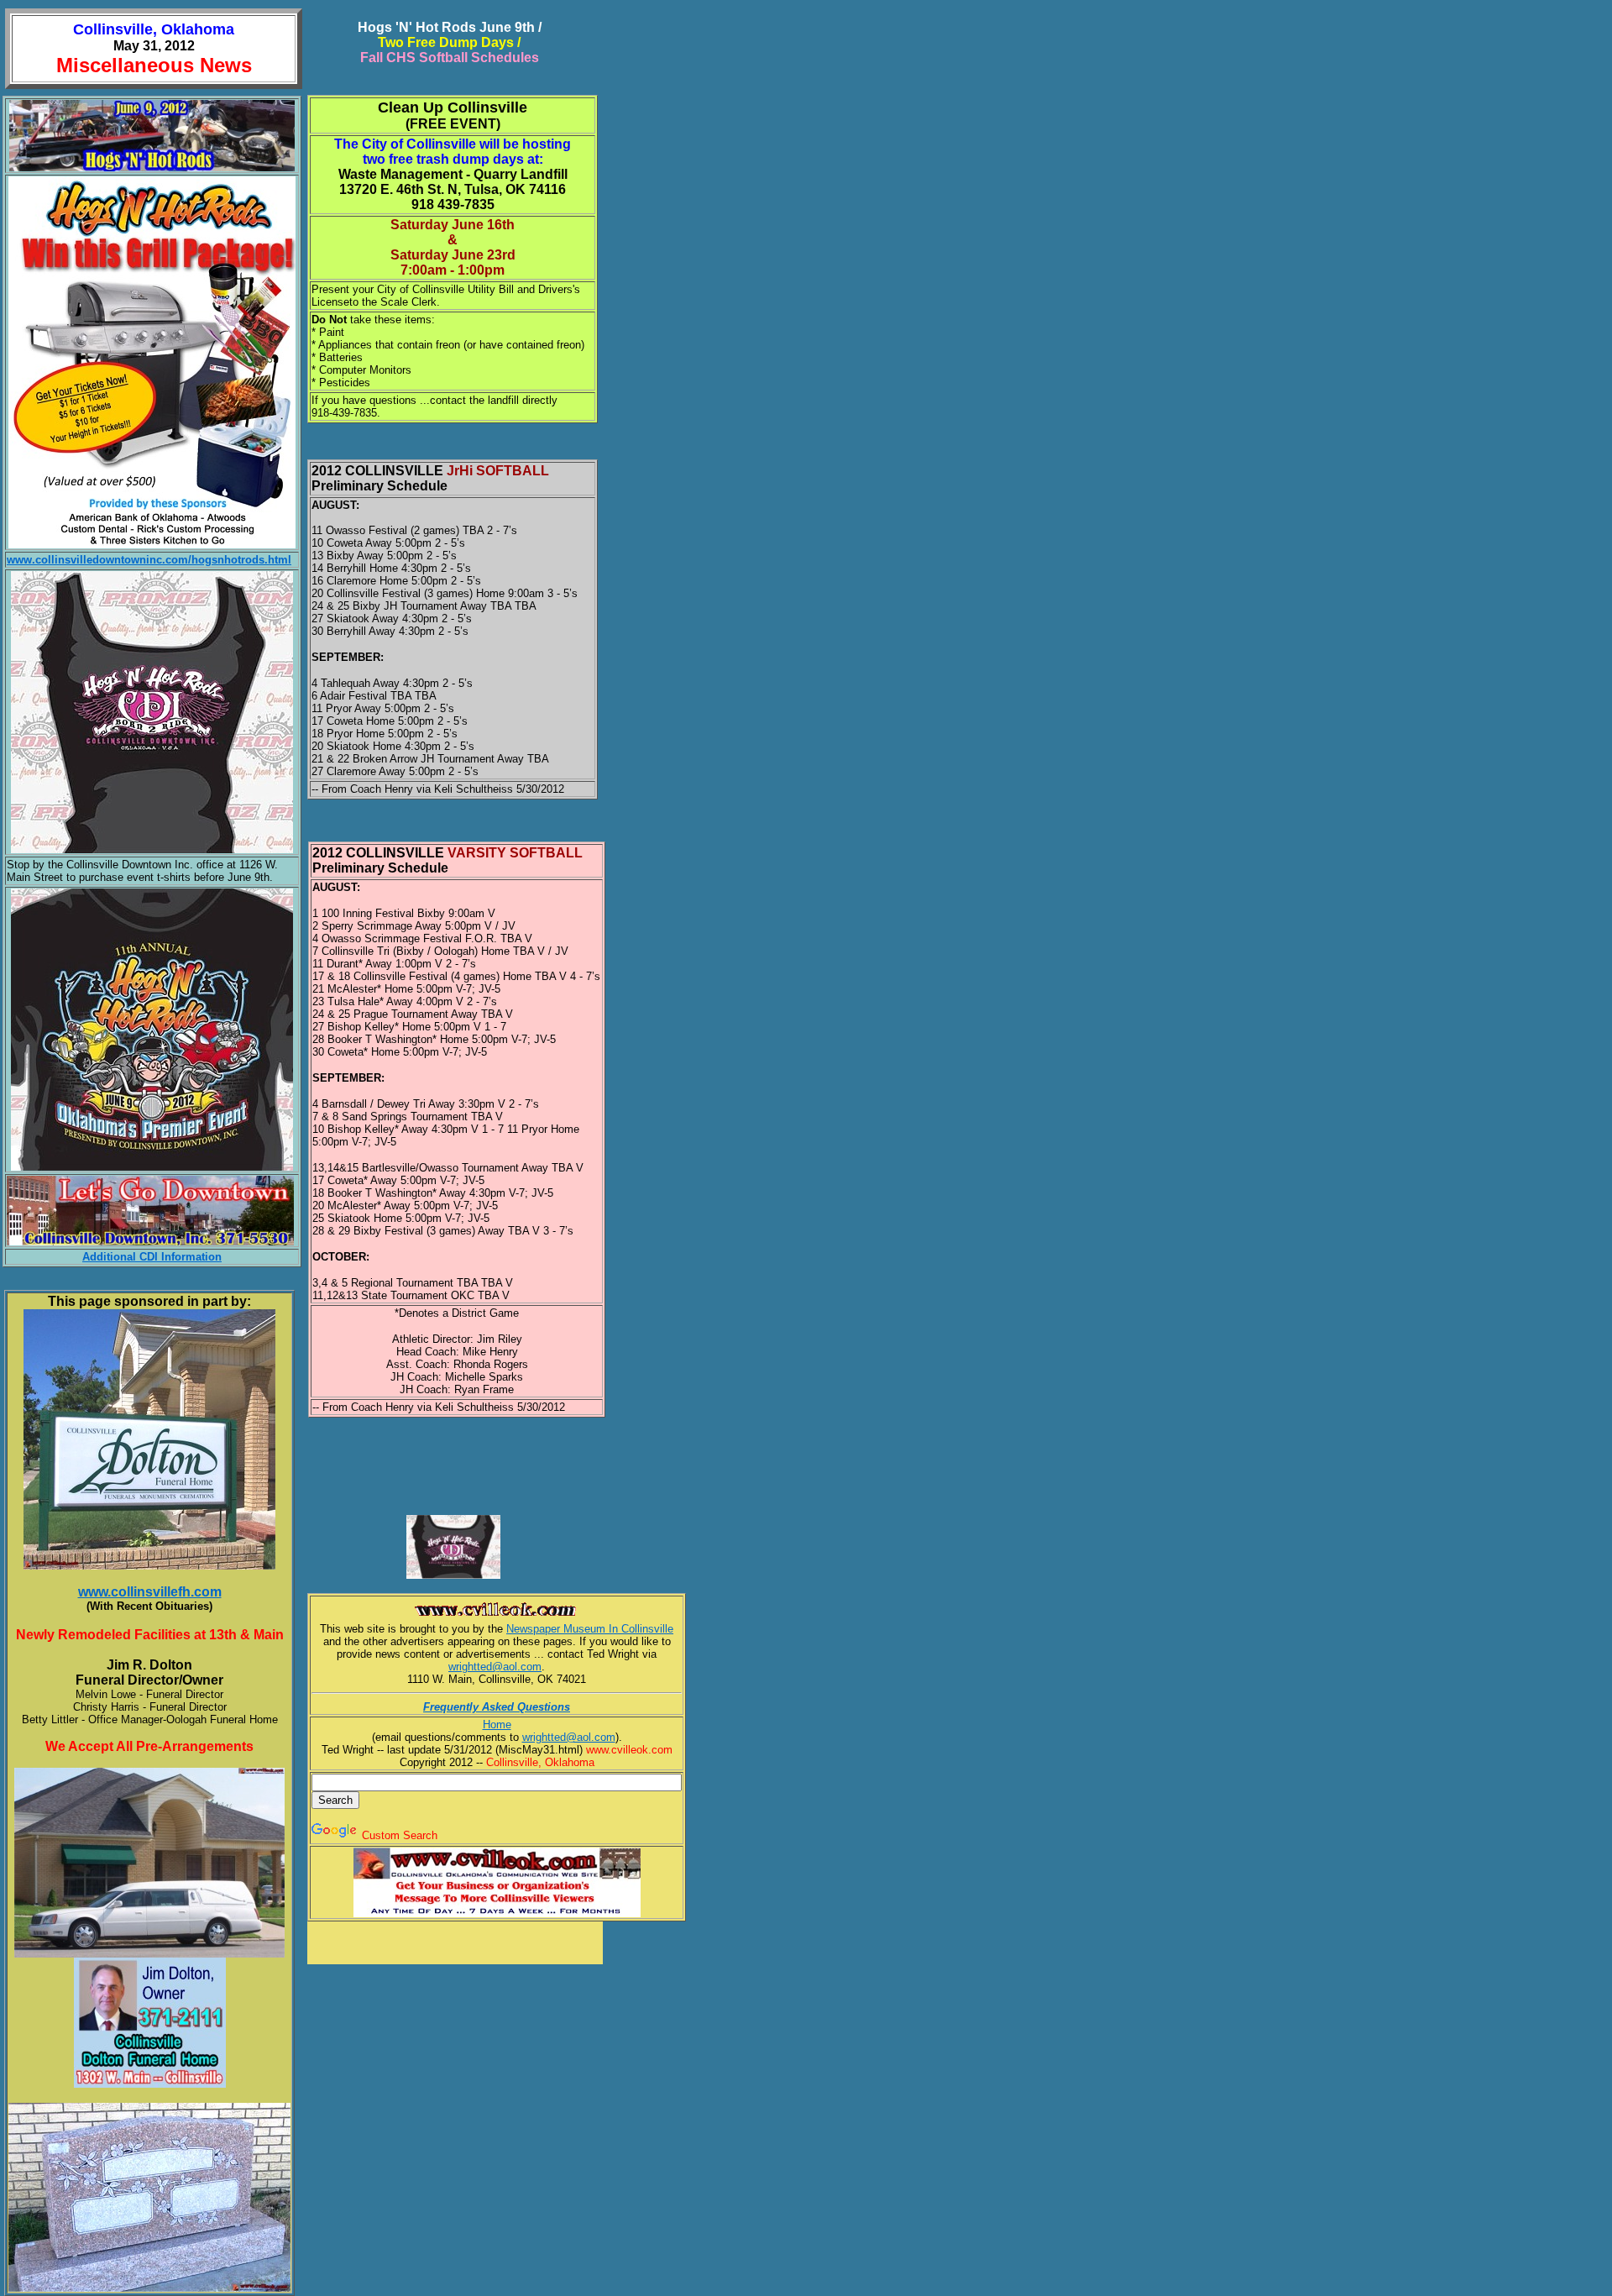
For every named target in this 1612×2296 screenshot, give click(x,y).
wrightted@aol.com (495, 1667)
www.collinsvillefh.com (150, 1592)
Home (497, 1725)
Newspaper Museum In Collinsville (590, 1629)
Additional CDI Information (152, 1257)
